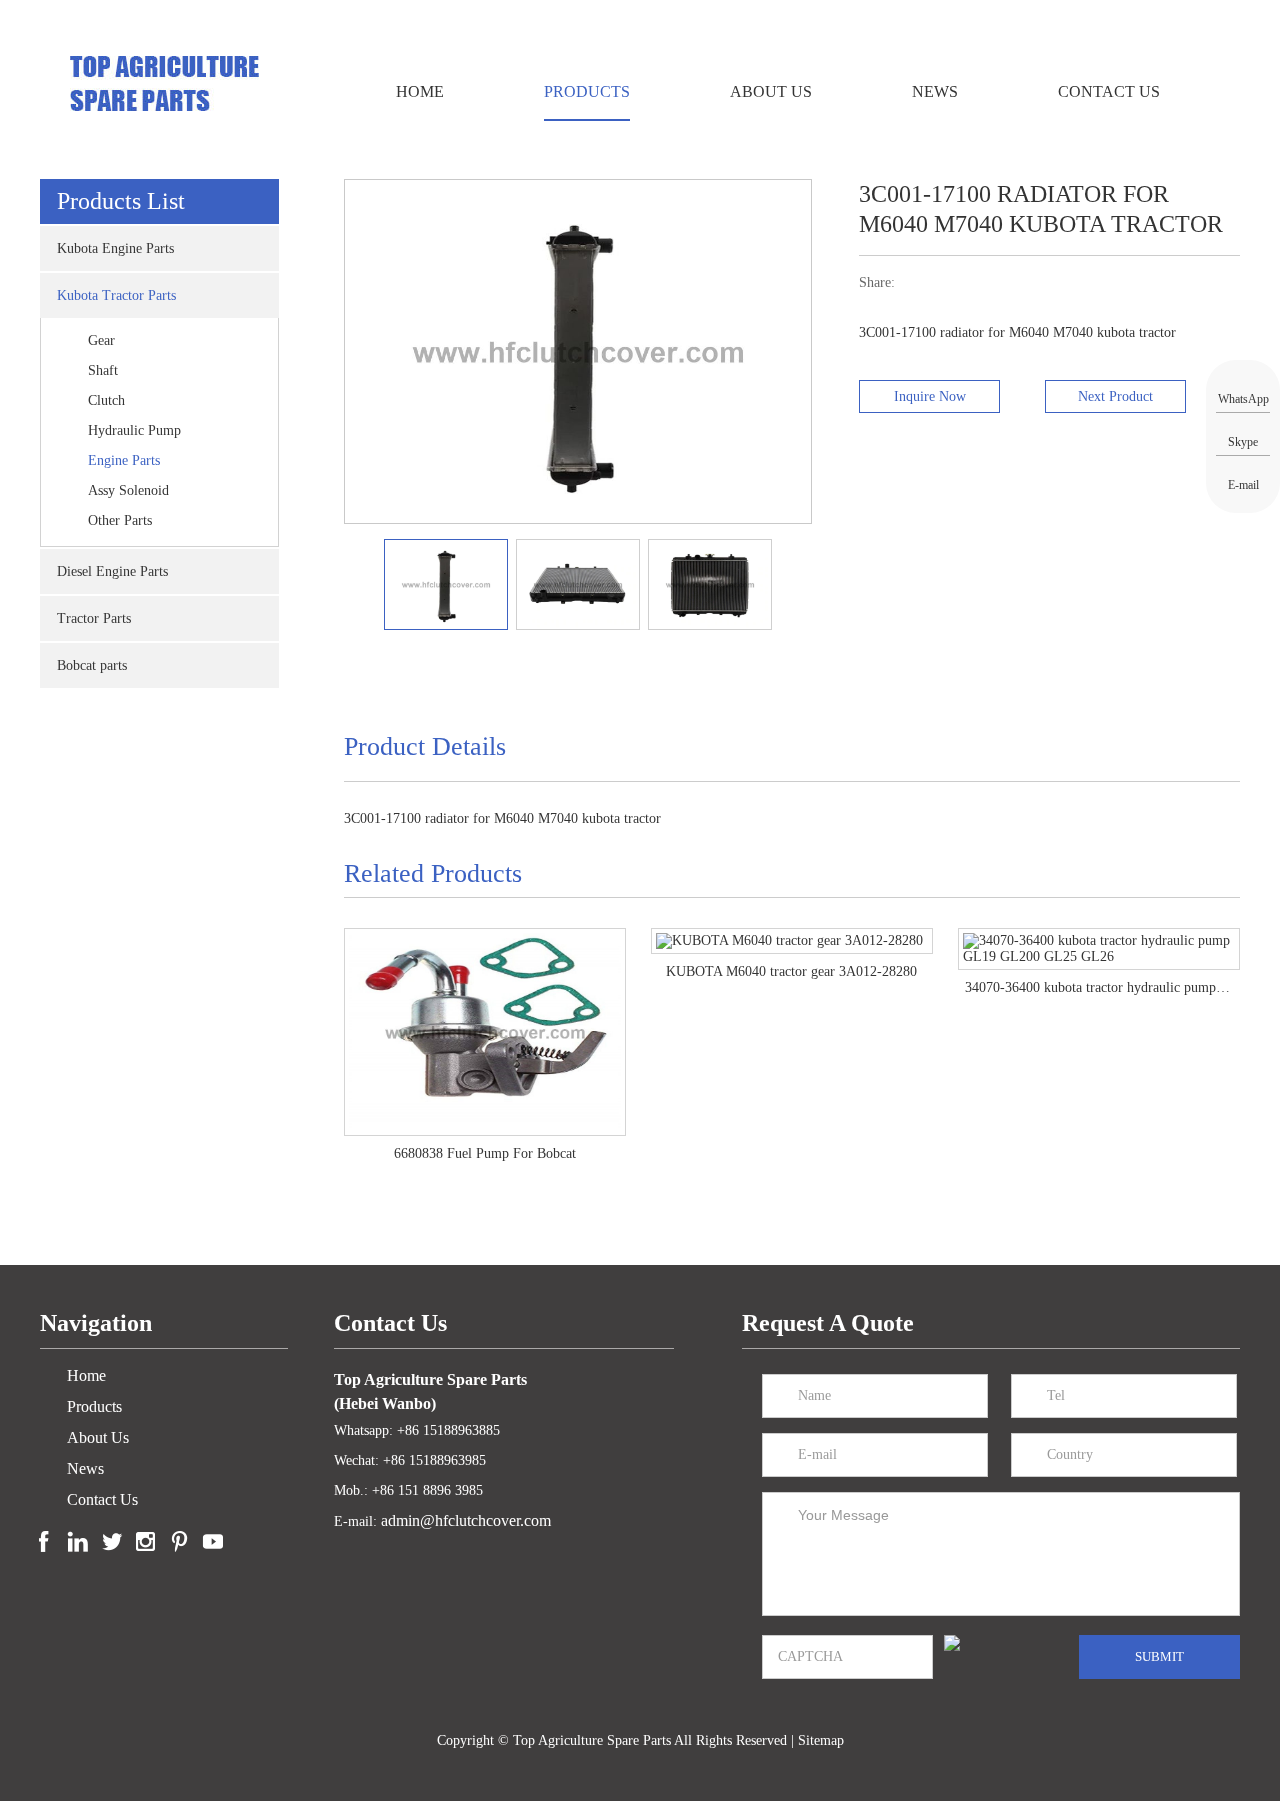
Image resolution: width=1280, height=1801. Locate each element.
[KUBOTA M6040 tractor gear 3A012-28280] (485, 941)
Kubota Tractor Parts (116, 295)
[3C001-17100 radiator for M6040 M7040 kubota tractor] (352, 582)
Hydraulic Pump (134, 430)
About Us (771, 91)
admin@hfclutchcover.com (466, 1520)
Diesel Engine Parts (112, 571)
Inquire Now (930, 396)
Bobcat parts (92, 665)
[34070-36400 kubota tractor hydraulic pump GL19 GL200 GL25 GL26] (792, 949)
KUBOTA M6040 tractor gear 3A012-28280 (484, 971)
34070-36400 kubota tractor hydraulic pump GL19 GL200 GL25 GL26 (792, 987)
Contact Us (1109, 91)
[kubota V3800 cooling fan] (1099, 941)
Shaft (103, 370)
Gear (101, 340)
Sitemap (821, 1740)
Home (420, 91)
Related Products (433, 873)
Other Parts (120, 520)
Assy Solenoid (128, 490)
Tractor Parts (94, 618)
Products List (121, 201)
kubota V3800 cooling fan (1099, 971)
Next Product (1115, 396)
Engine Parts (124, 460)
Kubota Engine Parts (115, 248)
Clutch (106, 400)
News (935, 91)
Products (587, 91)
